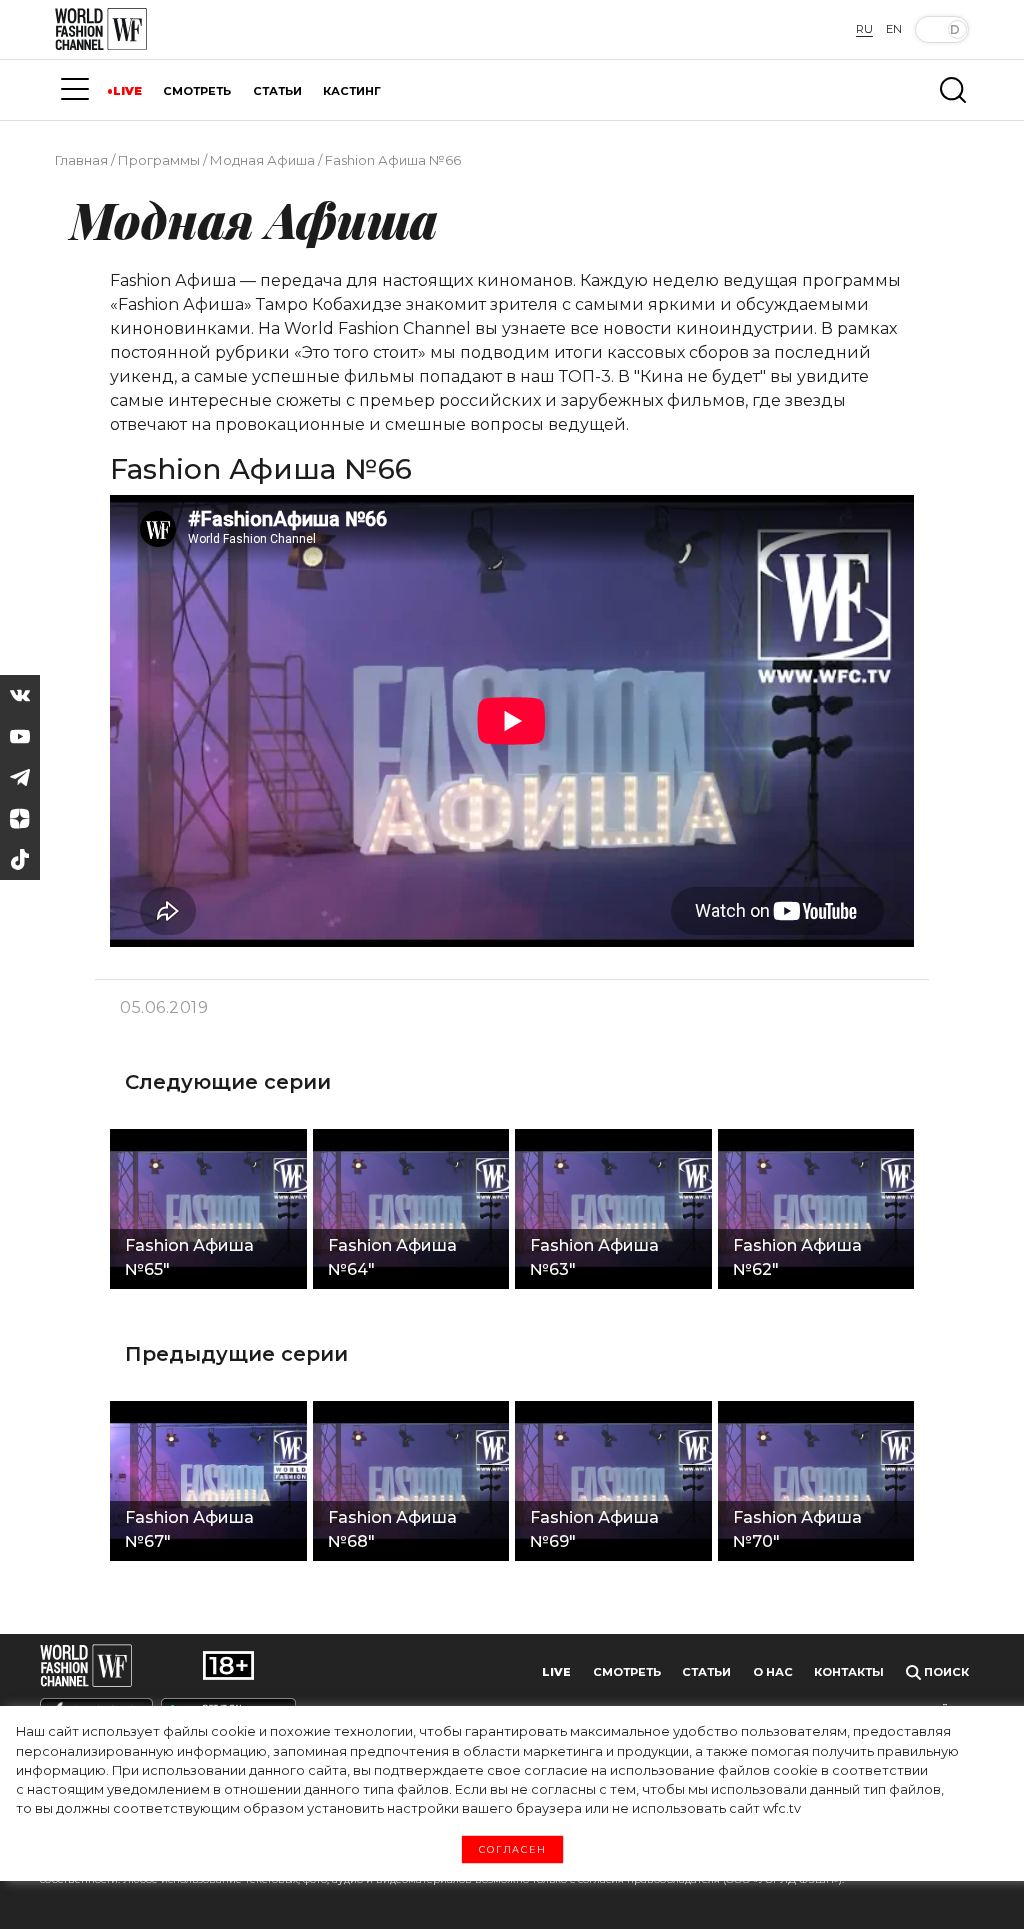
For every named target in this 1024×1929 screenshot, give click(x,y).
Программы (159, 160)
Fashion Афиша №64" (392, 1257)
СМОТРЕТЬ (197, 91)
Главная (81, 160)
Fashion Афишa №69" (594, 1529)
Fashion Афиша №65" (189, 1257)
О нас (773, 1672)
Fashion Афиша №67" (189, 1529)
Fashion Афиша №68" (392, 1529)
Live (556, 1672)
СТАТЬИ (277, 91)
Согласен (512, 1850)
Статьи (706, 1672)
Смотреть (627, 1672)
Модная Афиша (262, 160)
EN (894, 29)
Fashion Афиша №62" (797, 1257)
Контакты (849, 1672)
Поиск (945, 1672)
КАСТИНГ (352, 91)
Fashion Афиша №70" (797, 1529)
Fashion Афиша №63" (594, 1257)
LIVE (127, 91)
